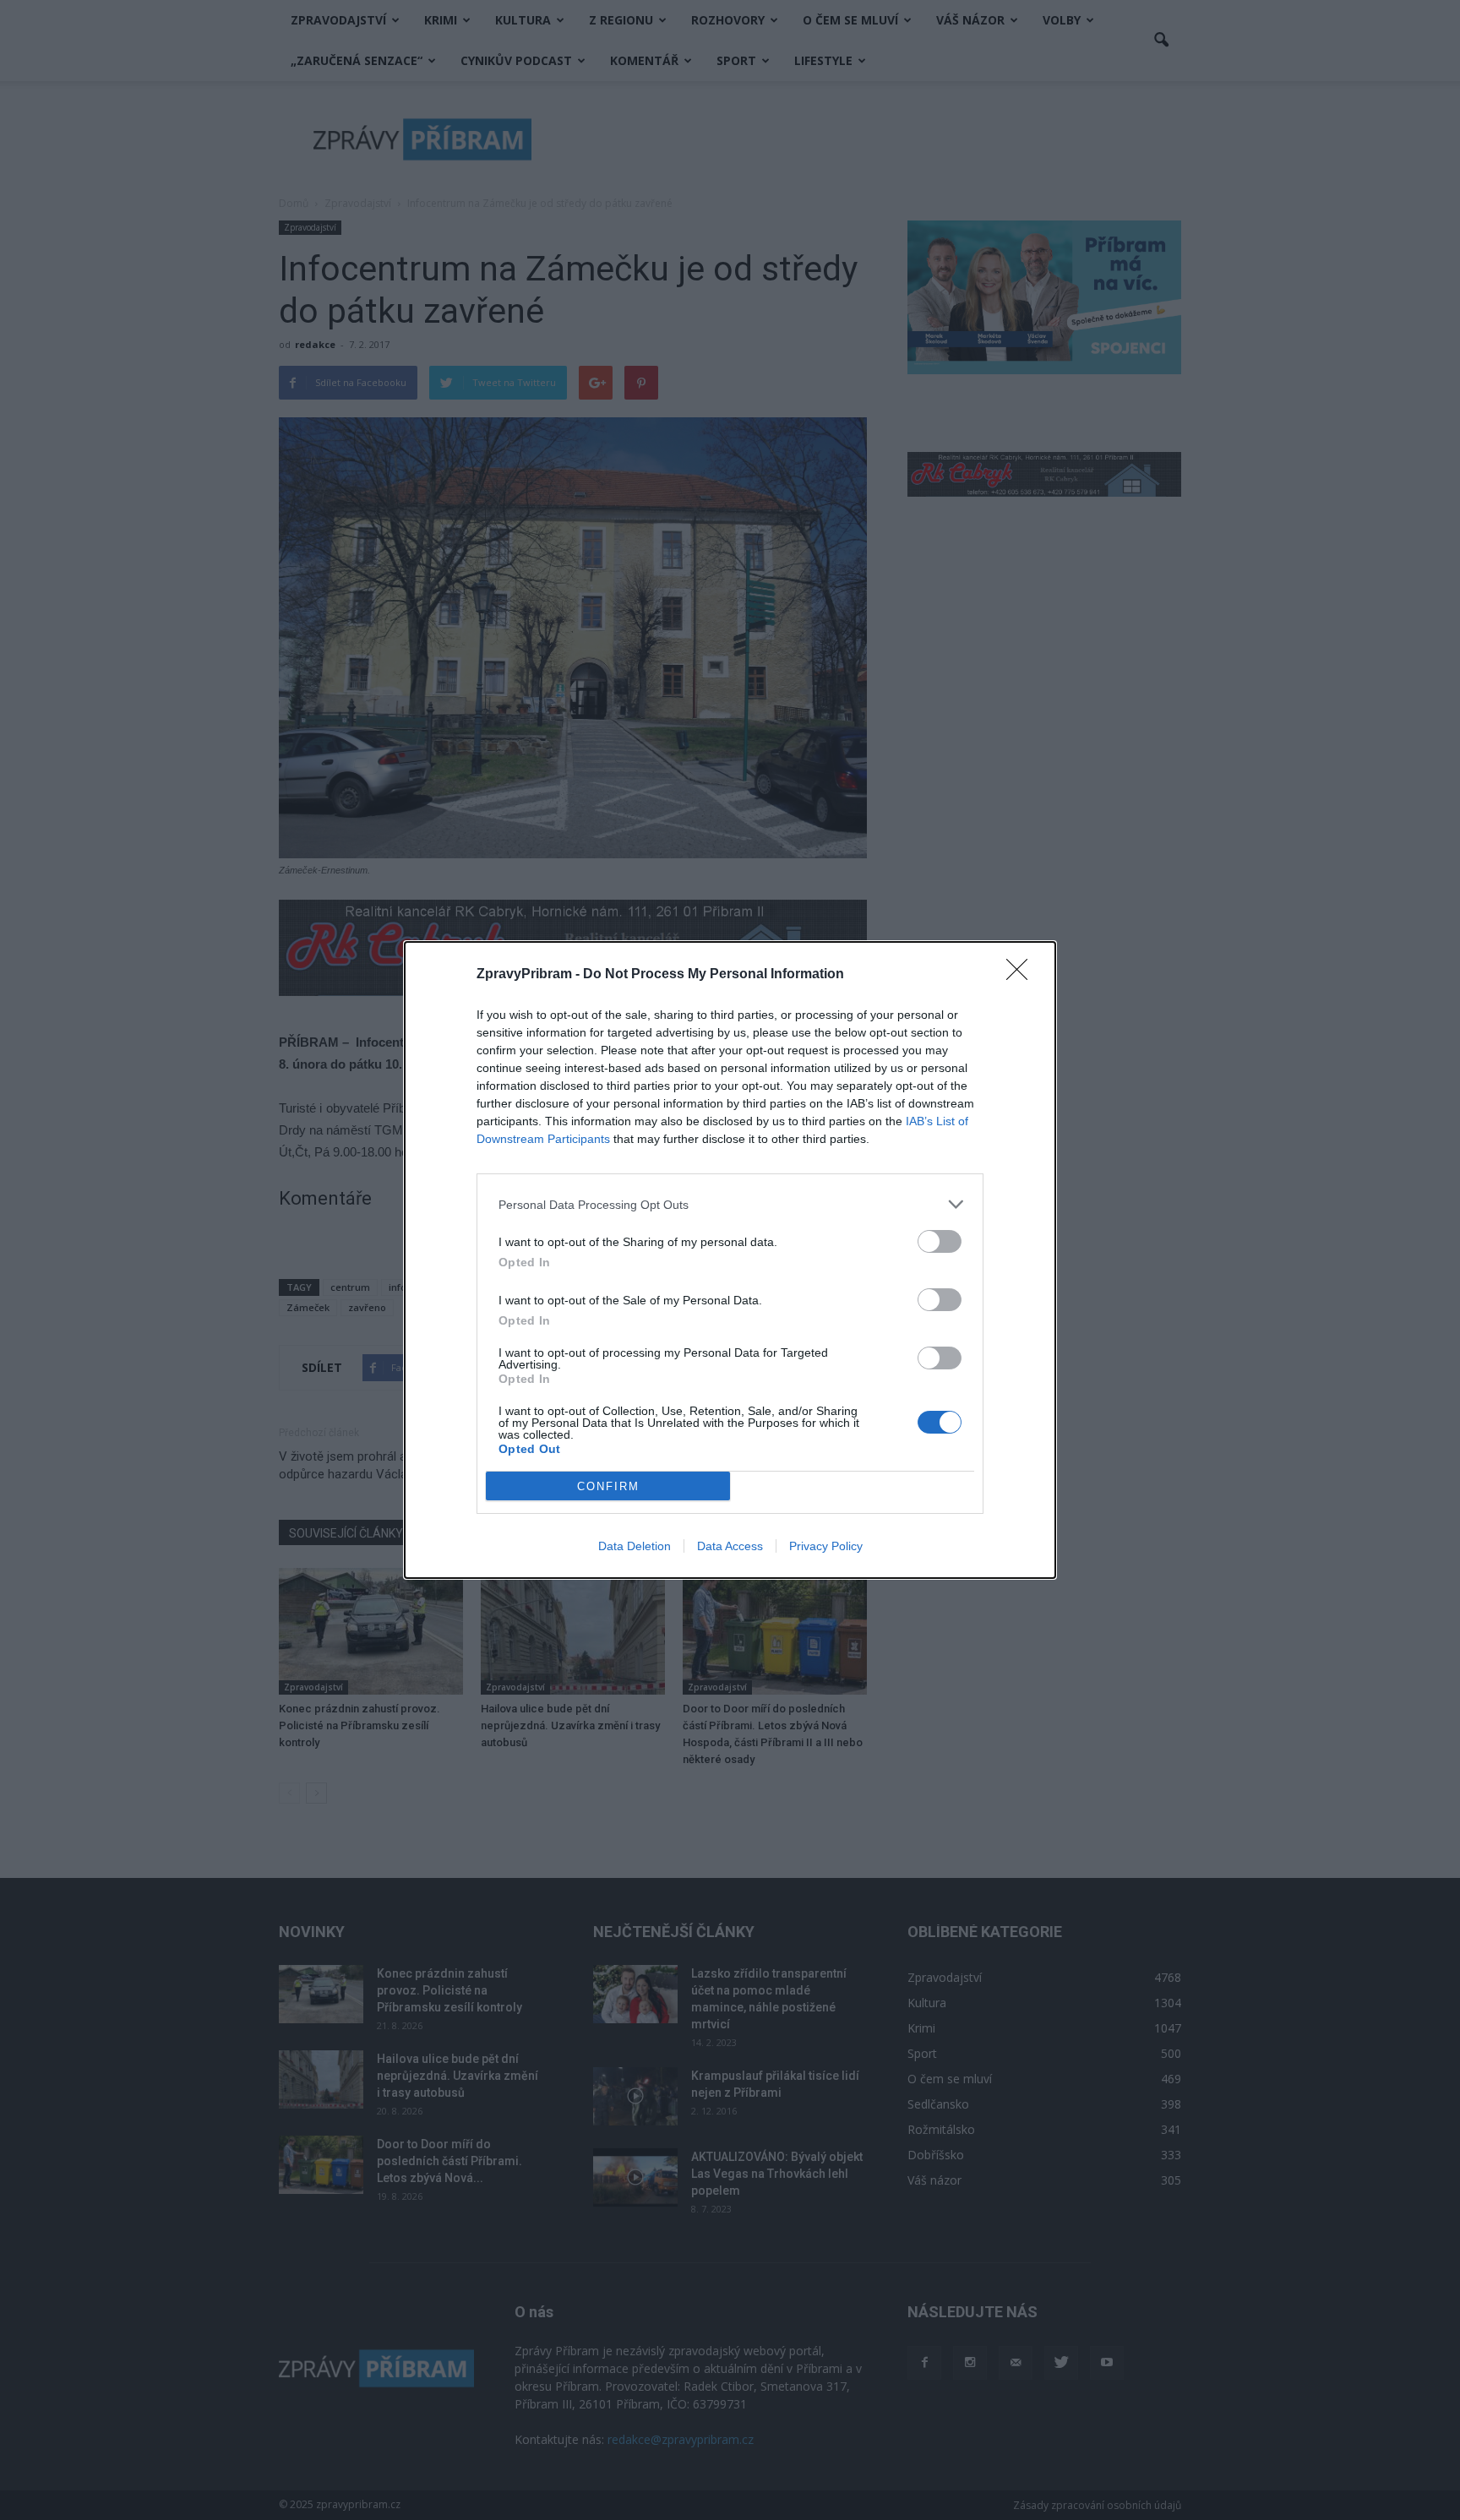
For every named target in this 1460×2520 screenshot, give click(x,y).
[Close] (1022, 975)
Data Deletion (635, 1546)
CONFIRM (608, 1486)
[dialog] (730, 1260)
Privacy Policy (826, 1546)
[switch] (940, 1241)
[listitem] (730, 1204)
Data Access (730, 1546)
